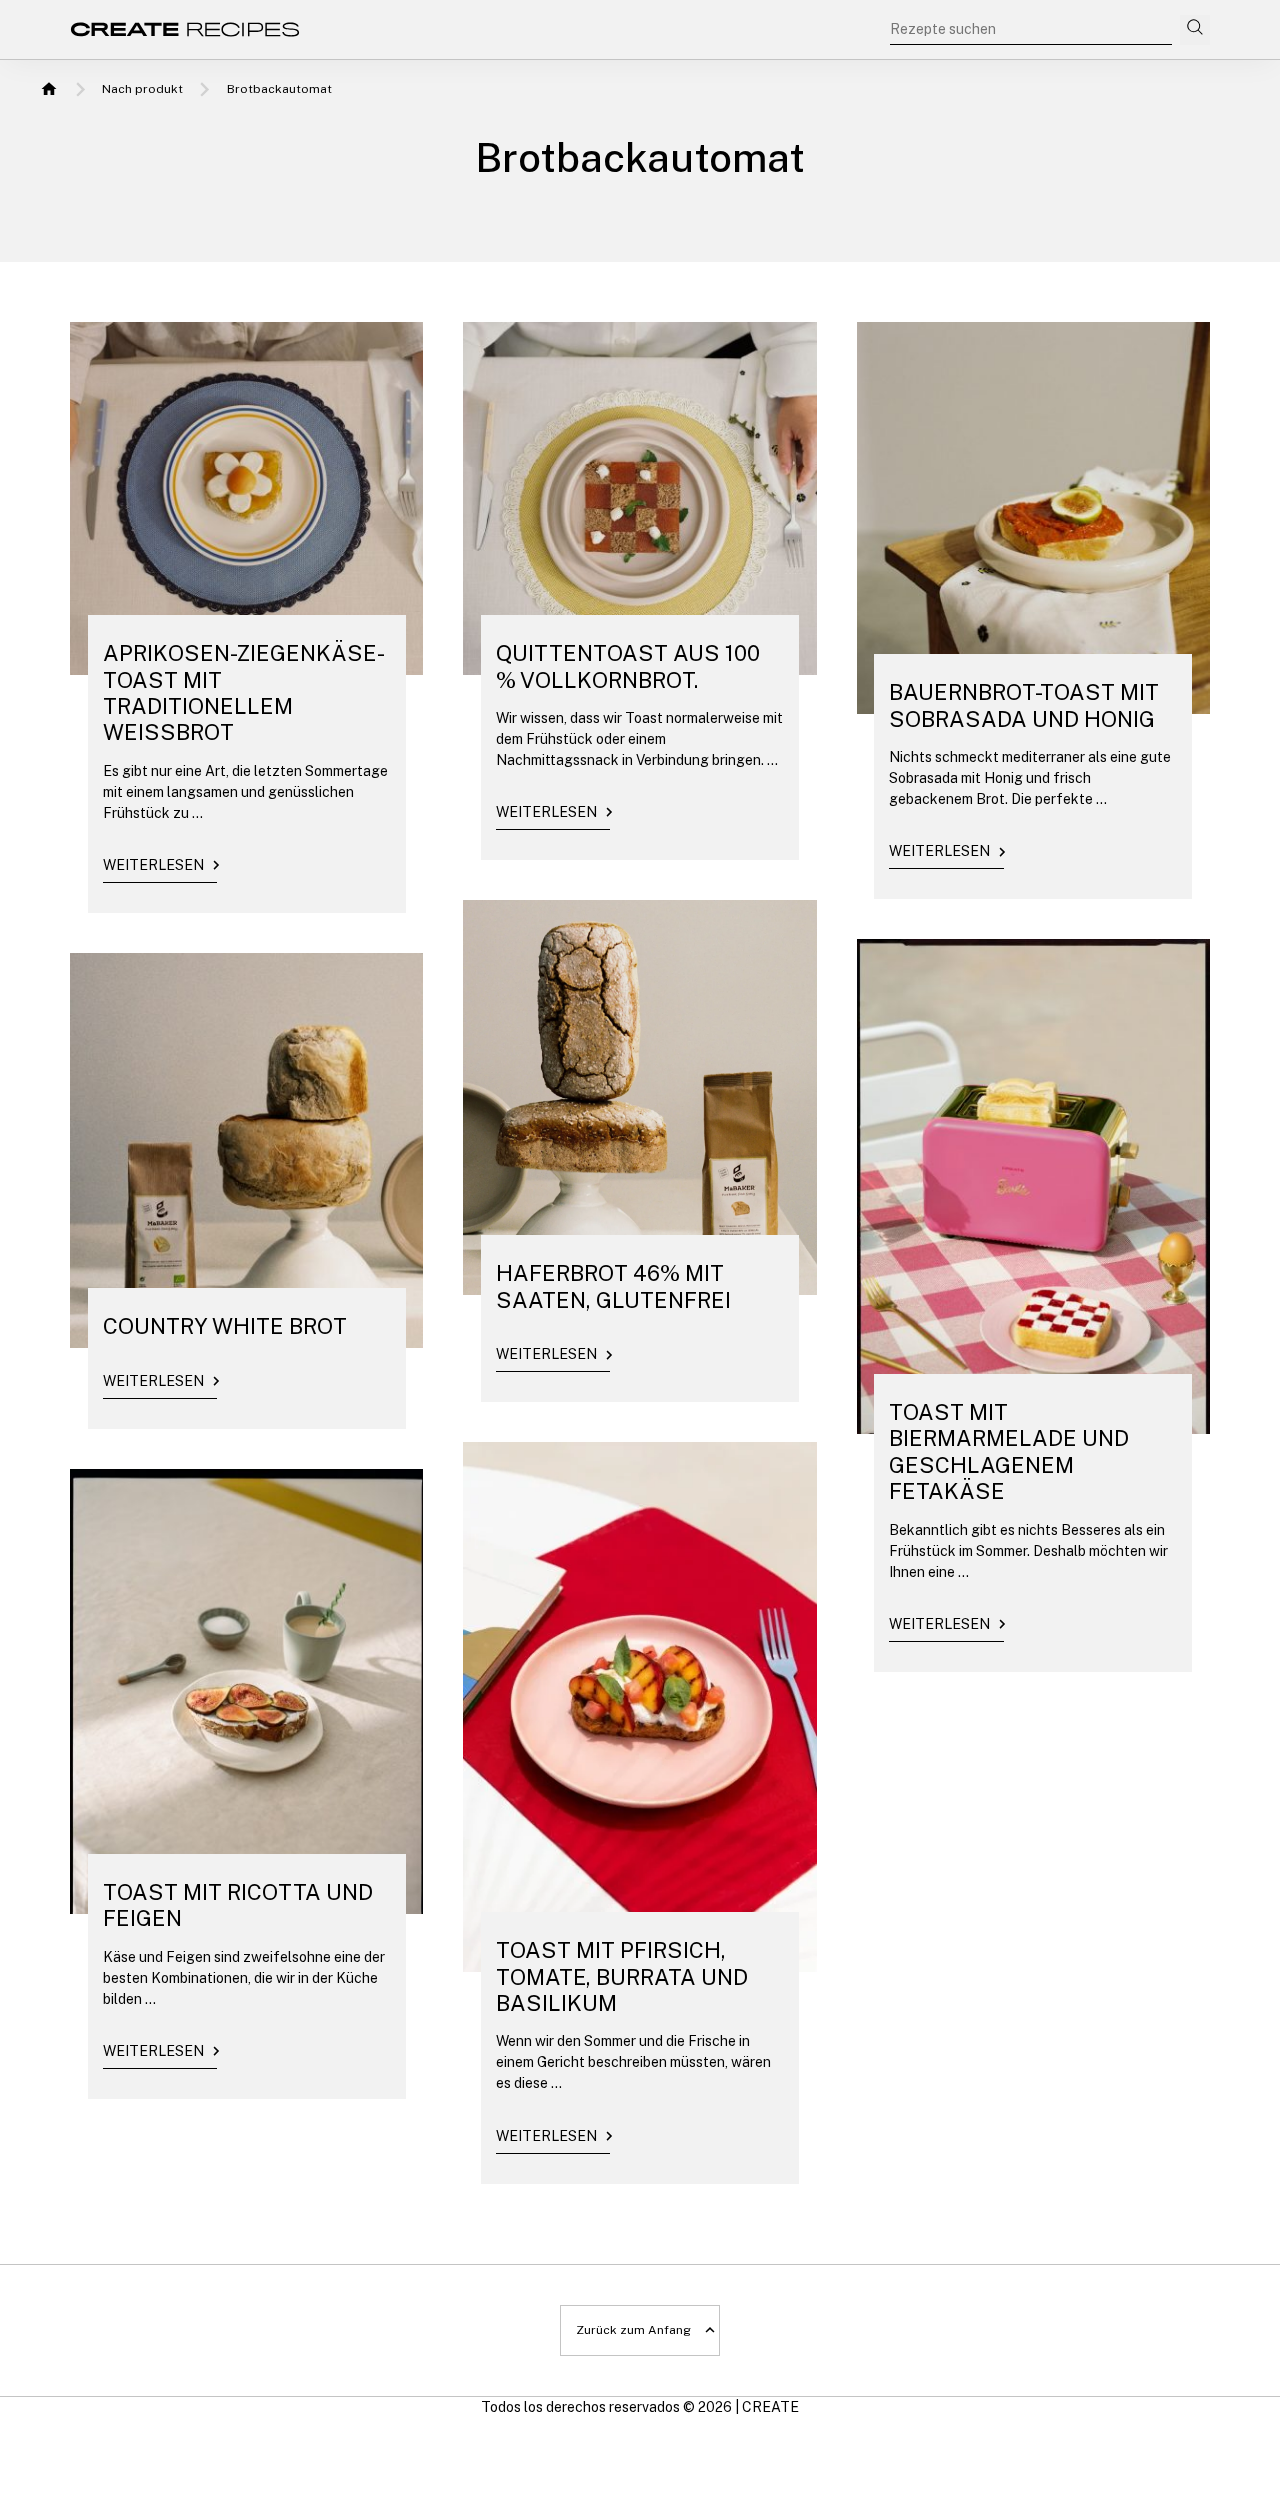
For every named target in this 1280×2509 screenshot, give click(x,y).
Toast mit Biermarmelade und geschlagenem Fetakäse (1009, 1451)
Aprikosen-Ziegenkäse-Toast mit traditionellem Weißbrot (244, 692)
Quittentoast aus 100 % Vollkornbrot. (628, 666)
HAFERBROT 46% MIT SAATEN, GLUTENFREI (613, 1286)
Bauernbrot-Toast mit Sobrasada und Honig (1024, 705)
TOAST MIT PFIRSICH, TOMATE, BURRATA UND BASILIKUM (622, 1976)
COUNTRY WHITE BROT (225, 1326)
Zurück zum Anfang (633, 2330)
